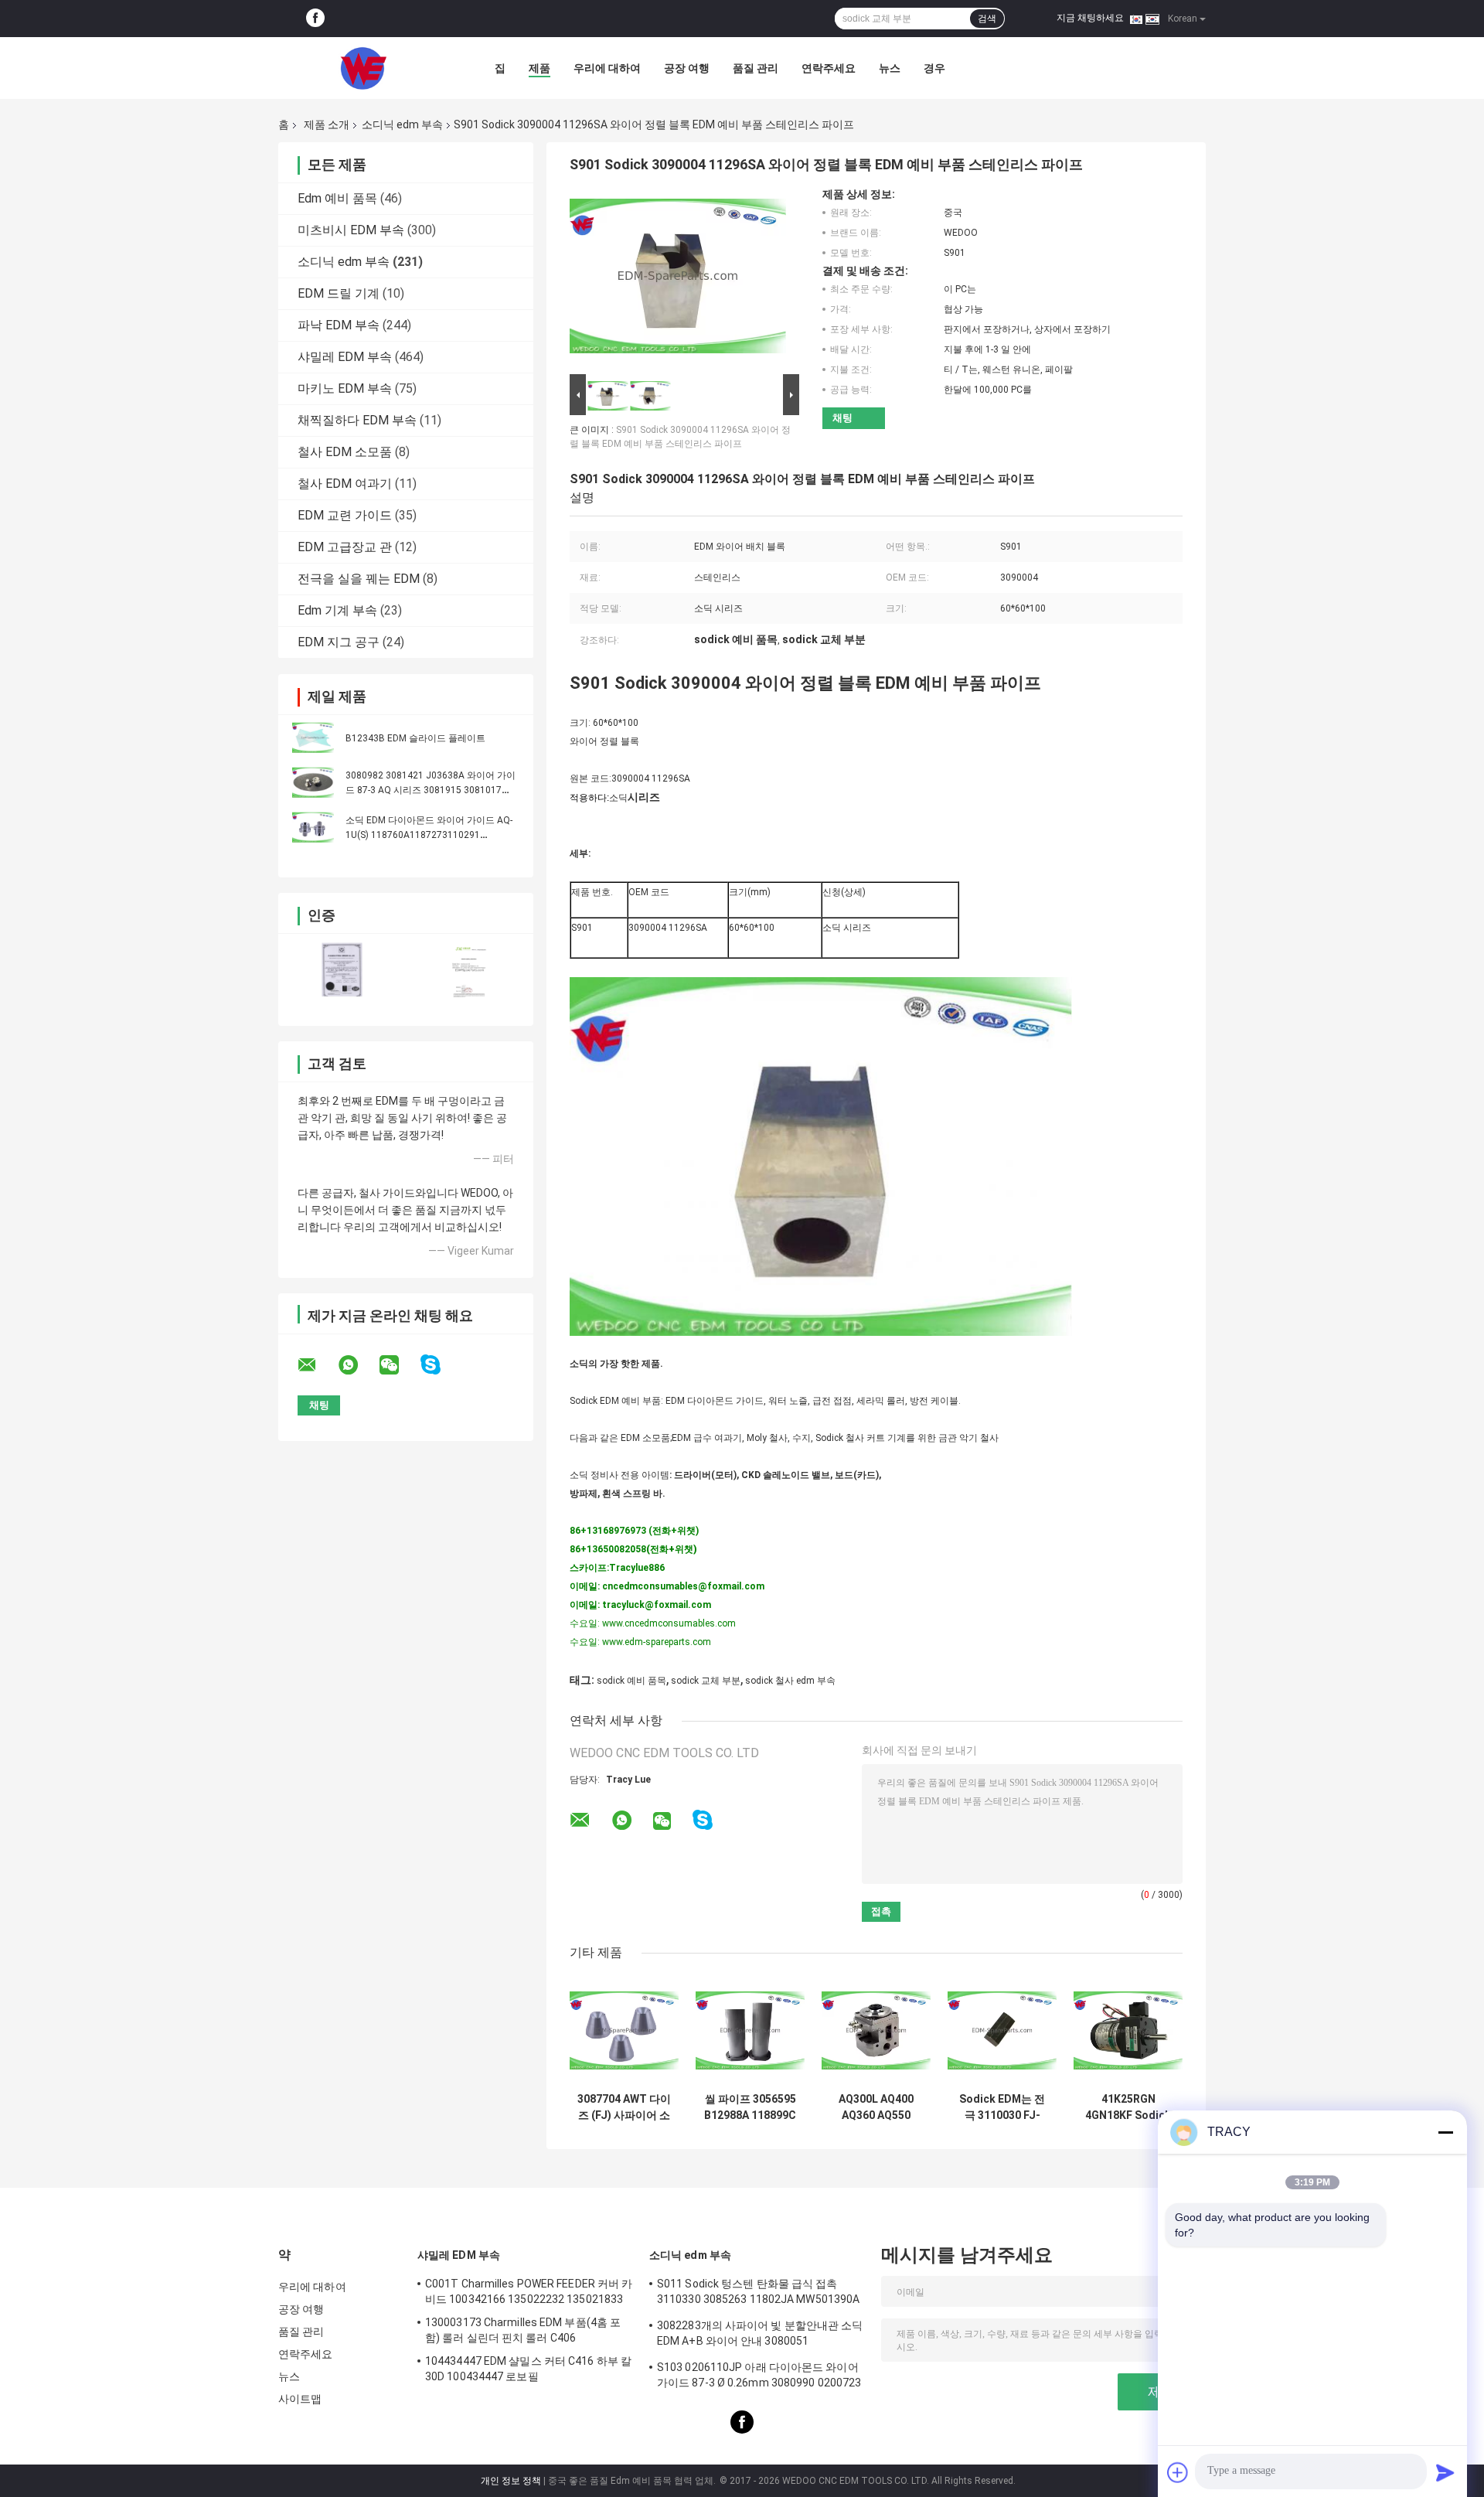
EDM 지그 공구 (339, 642)
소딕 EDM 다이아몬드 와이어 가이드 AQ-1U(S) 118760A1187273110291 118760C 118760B (429, 835)
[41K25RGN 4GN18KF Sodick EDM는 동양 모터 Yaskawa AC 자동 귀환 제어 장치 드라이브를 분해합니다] (1128, 2030)
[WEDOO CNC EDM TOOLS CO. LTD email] (317, 1365)
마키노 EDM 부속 (345, 388)
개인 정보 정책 (511, 2481)
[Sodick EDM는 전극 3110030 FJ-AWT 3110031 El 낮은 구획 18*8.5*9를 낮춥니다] (1002, 2030)
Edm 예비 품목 (337, 198)
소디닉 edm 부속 (402, 124)
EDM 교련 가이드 (345, 515)
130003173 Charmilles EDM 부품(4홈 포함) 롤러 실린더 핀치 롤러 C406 (523, 2330)
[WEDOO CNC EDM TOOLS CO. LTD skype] (440, 1365)
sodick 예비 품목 (631, 1681)
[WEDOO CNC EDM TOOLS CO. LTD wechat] (399, 1365)
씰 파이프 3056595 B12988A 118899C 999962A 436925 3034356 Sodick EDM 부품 (750, 2107)
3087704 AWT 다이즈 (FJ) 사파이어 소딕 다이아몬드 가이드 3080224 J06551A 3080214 (624, 2107)
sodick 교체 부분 (706, 1681)
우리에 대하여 (607, 68)
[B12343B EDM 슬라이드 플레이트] (313, 738)
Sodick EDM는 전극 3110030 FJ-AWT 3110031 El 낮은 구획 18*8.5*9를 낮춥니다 (1002, 2107)
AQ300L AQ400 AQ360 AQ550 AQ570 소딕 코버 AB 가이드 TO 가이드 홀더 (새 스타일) (876, 2107)
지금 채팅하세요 (1090, 18)
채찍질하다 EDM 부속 (357, 420)
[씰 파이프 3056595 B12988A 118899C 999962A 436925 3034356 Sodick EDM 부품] (750, 2030)
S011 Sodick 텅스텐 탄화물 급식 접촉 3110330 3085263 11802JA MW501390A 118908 (758, 2294)
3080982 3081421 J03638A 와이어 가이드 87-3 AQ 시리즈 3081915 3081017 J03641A (431, 790)
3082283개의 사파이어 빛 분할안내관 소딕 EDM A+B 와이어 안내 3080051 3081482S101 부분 (760, 2335)
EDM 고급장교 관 (345, 547)
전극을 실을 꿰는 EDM (359, 579)
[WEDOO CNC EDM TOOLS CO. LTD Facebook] (315, 19)
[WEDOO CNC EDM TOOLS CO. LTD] (363, 68)
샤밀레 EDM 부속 (345, 357)
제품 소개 (327, 124)
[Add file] (1178, 2472)
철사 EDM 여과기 (345, 484)
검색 (987, 19)
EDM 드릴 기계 (339, 293)
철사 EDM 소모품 (345, 452)
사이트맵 (300, 2399)
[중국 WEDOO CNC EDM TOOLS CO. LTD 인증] (342, 970)
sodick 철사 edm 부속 (790, 1681)
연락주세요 (829, 68)
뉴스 (890, 68)
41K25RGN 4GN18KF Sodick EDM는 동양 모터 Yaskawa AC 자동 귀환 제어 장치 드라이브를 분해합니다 (1128, 2107)
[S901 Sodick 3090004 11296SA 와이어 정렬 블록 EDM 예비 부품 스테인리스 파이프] (678, 279)
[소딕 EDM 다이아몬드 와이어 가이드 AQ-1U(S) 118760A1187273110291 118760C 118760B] (313, 827)
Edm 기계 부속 (337, 610)
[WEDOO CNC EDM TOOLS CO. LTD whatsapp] (358, 1365)
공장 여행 (687, 68)
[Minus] (1445, 2132)
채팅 (842, 418)
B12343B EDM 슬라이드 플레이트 (415, 738)
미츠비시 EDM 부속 (351, 230)
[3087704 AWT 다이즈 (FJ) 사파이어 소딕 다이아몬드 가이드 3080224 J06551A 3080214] (624, 2030)
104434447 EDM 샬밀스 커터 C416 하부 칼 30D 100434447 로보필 (528, 2369)
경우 (934, 68)
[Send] (1445, 2472)
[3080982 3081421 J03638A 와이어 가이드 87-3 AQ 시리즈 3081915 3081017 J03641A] (313, 782)
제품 (539, 68)
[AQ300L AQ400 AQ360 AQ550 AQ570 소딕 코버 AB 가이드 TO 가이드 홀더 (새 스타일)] (876, 2030)
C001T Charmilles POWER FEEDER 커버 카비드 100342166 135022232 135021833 (529, 2291)
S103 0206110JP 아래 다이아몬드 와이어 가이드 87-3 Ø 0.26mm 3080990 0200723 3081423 (759, 2377)
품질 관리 (756, 68)
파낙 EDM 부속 (339, 325)
